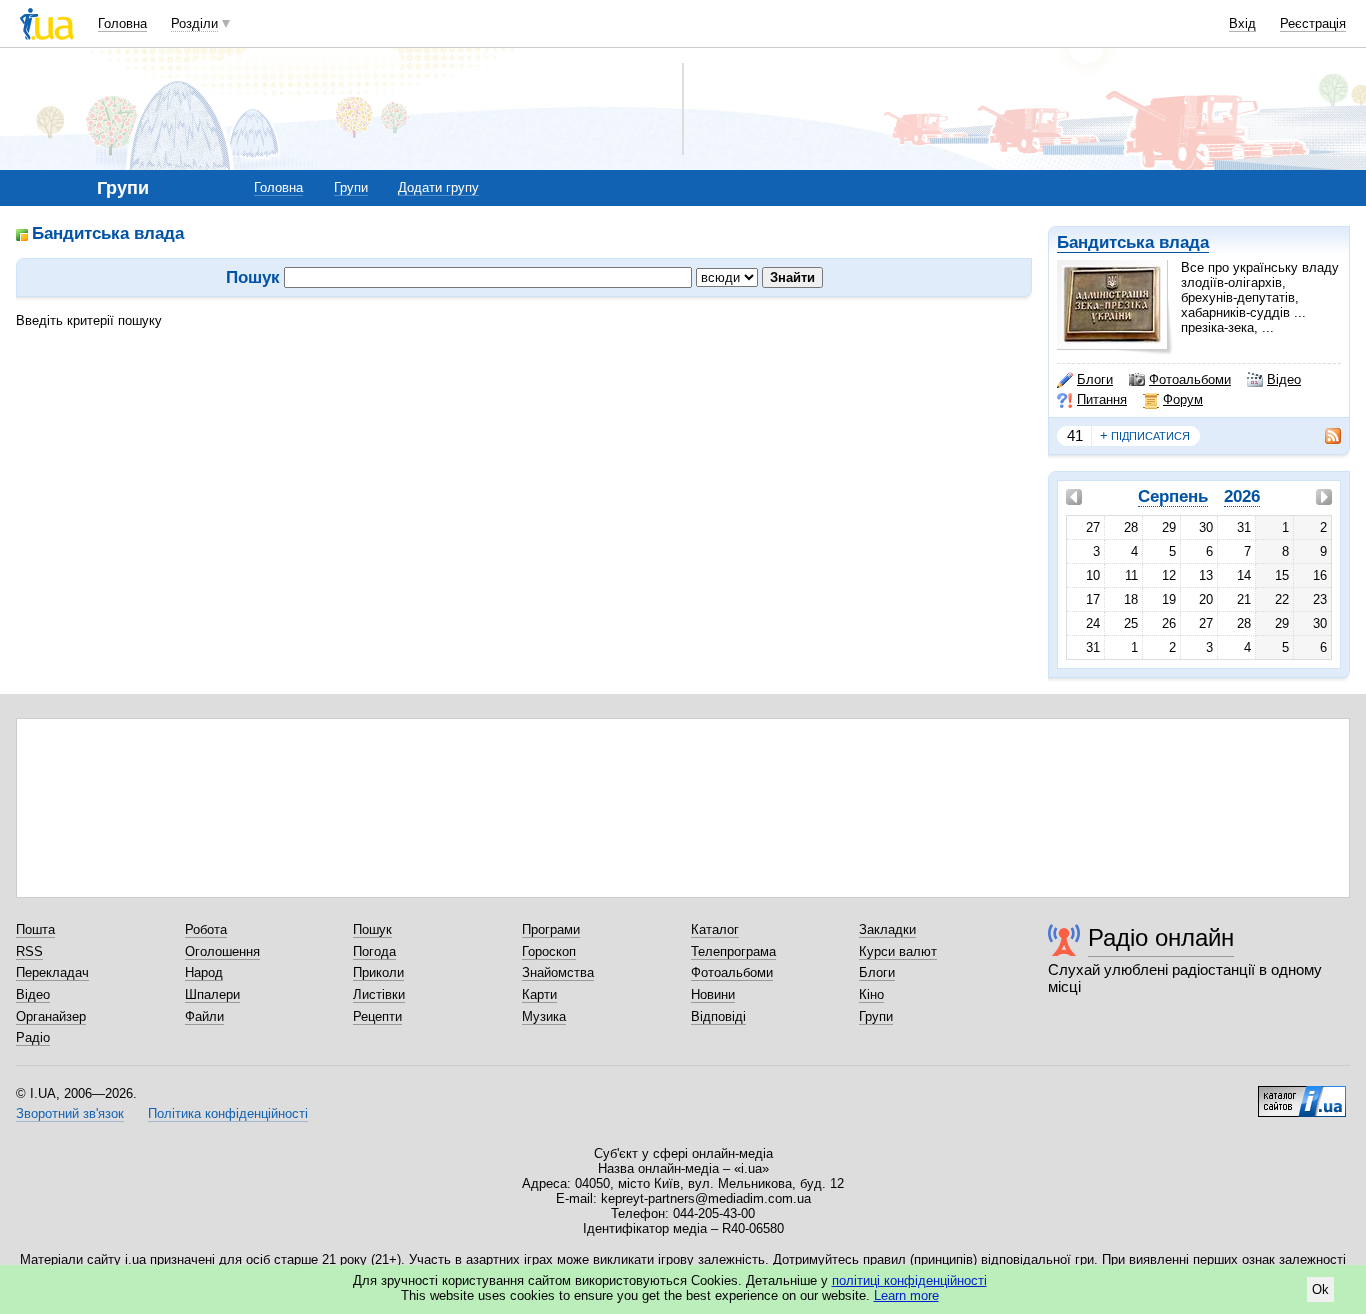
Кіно (871, 994)
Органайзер (51, 1016)
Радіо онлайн (1161, 937)
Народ (204, 972)
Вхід (1242, 23)
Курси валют (898, 951)
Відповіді (718, 1016)
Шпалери (212, 994)
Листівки (379, 994)
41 (1075, 435)
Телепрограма (733, 951)
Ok (1320, 1289)
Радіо (33, 1037)
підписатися (1145, 435)
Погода (374, 951)
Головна (122, 23)
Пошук (372, 929)
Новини (713, 994)
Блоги (1095, 379)
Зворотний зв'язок (70, 1113)
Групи (351, 187)
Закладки (887, 929)
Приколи (378, 972)
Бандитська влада (1133, 242)
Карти (539, 994)
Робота (206, 929)
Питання (1102, 399)
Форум (1183, 399)
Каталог (715, 929)
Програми (551, 929)
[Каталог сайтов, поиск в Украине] (1302, 1094)
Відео (1284, 379)
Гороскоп (549, 951)
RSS (29, 951)
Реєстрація (1313, 23)
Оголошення (222, 951)
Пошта (35, 929)
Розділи (194, 23)
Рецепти (377, 1016)
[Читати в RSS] (1323, 436)
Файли (204, 1016)
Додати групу (438, 187)
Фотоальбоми (1190, 379)
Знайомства (558, 972)
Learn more (906, 1295)
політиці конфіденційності (909, 1280)
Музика (544, 1016)
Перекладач (52, 972)
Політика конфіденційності (228, 1113)
